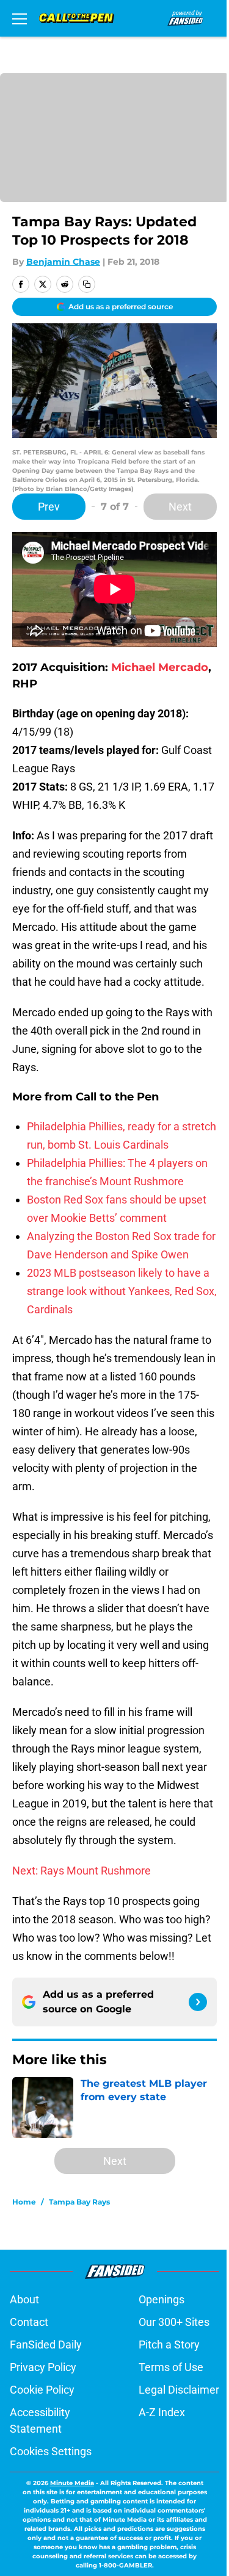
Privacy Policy (43, 2367)
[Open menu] (20, 18)
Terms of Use (171, 2367)
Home (24, 2202)
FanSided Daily (46, 2345)
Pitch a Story (169, 2345)
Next (180, 507)
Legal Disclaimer (179, 2390)
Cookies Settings (51, 2451)
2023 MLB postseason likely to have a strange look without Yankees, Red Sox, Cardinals (122, 1291)
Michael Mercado (160, 667)
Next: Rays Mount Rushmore (82, 1871)
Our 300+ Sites (174, 2322)
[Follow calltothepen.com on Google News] (198, 2002)
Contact (29, 2322)
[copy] (87, 284)
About (24, 2299)
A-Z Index (162, 2412)
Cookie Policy (42, 2390)
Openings (162, 2299)
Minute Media (72, 2483)
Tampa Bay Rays (79, 2202)
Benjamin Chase (63, 262)
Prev (49, 507)
